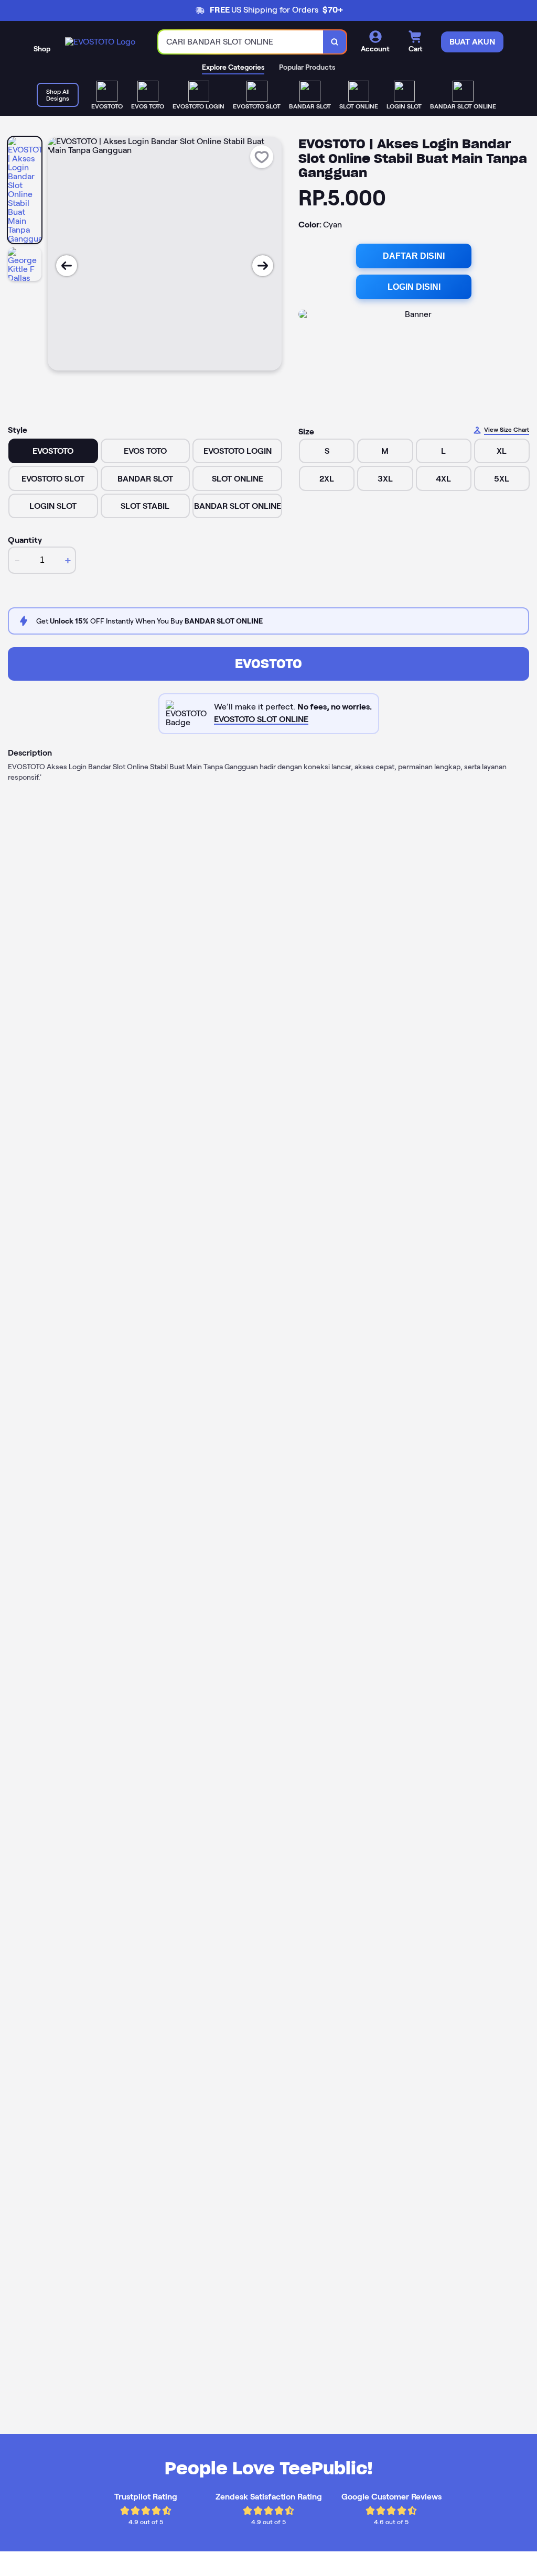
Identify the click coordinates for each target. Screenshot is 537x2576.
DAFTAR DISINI (414, 256)
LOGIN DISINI (414, 287)
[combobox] (241, 42)
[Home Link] (100, 42)
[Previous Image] (67, 266)
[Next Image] (263, 266)
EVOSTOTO (268, 664)
